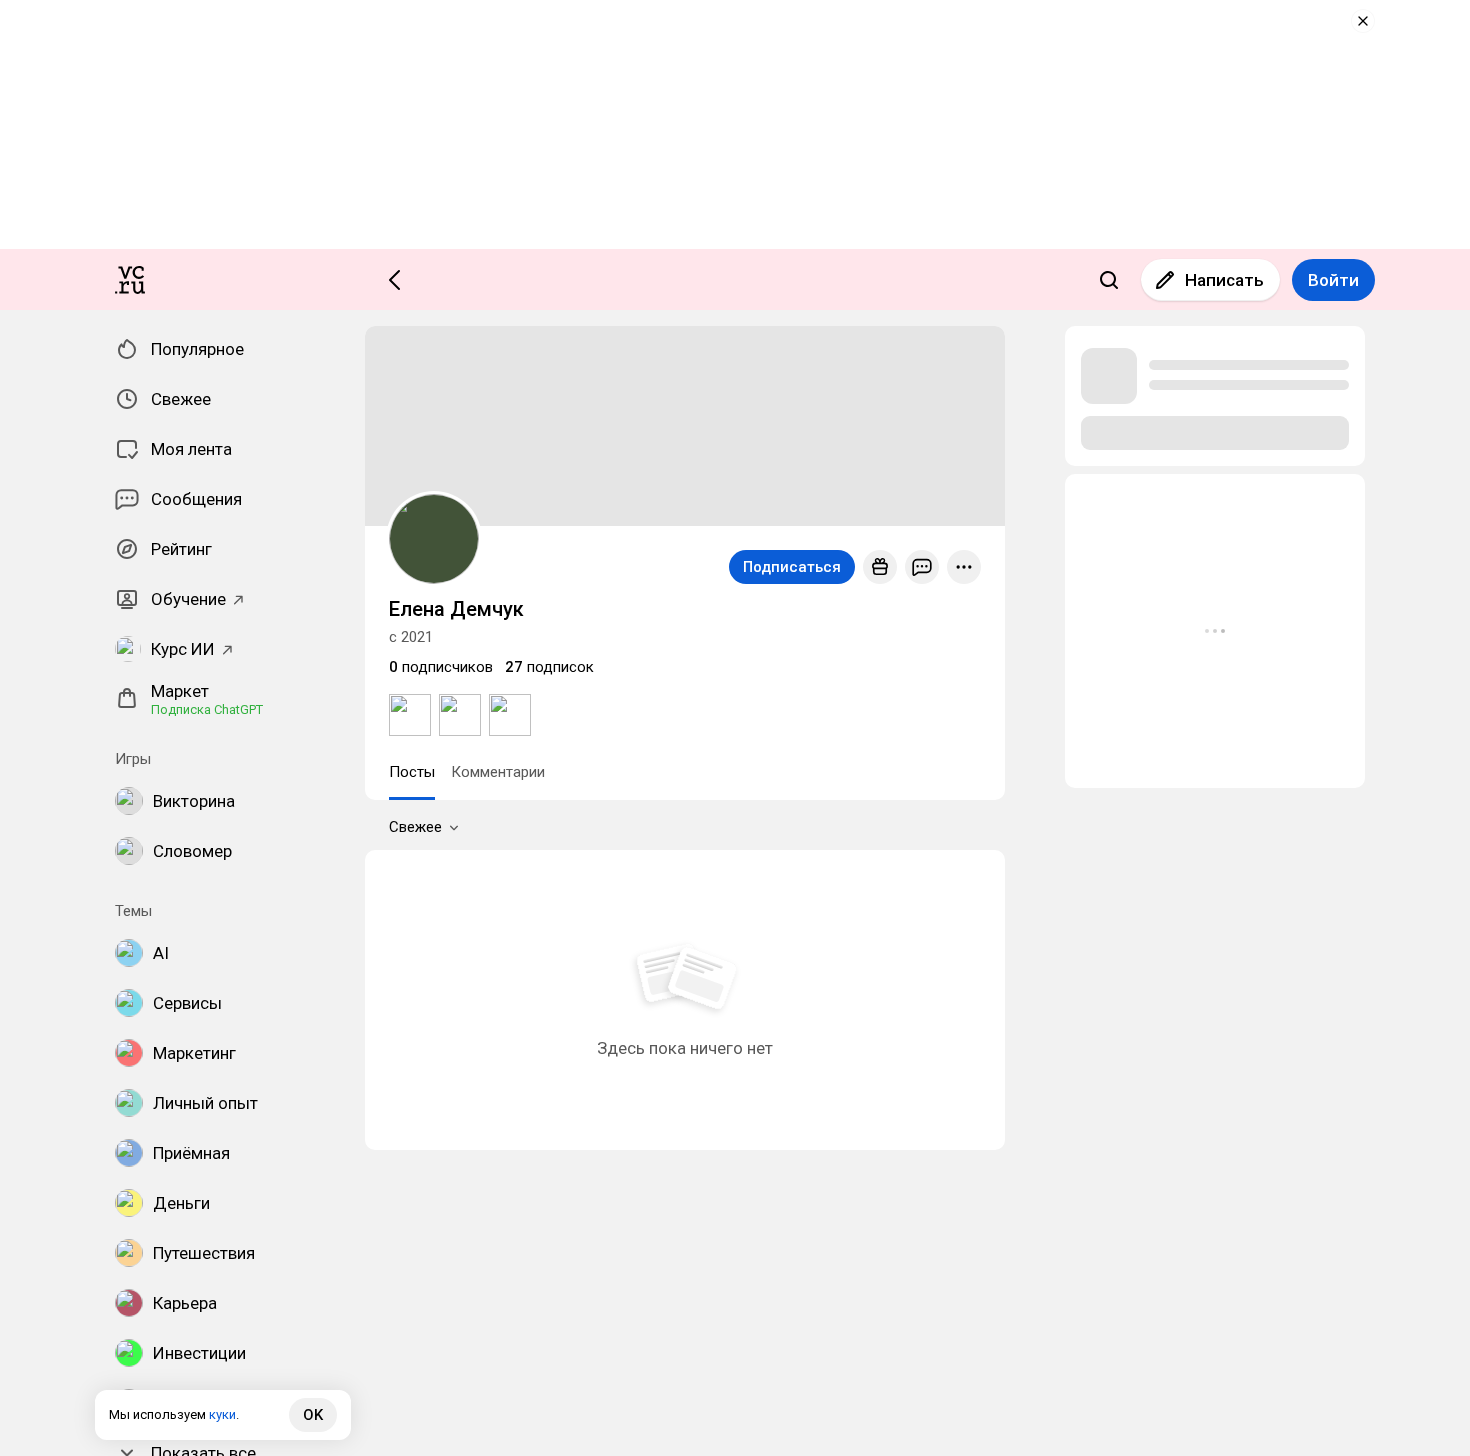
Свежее (415, 827)
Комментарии (498, 772)
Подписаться (792, 567)
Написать (1224, 280)
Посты (412, 772)
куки (222, 1414)
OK (313, 1415)
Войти (1333, 280)
